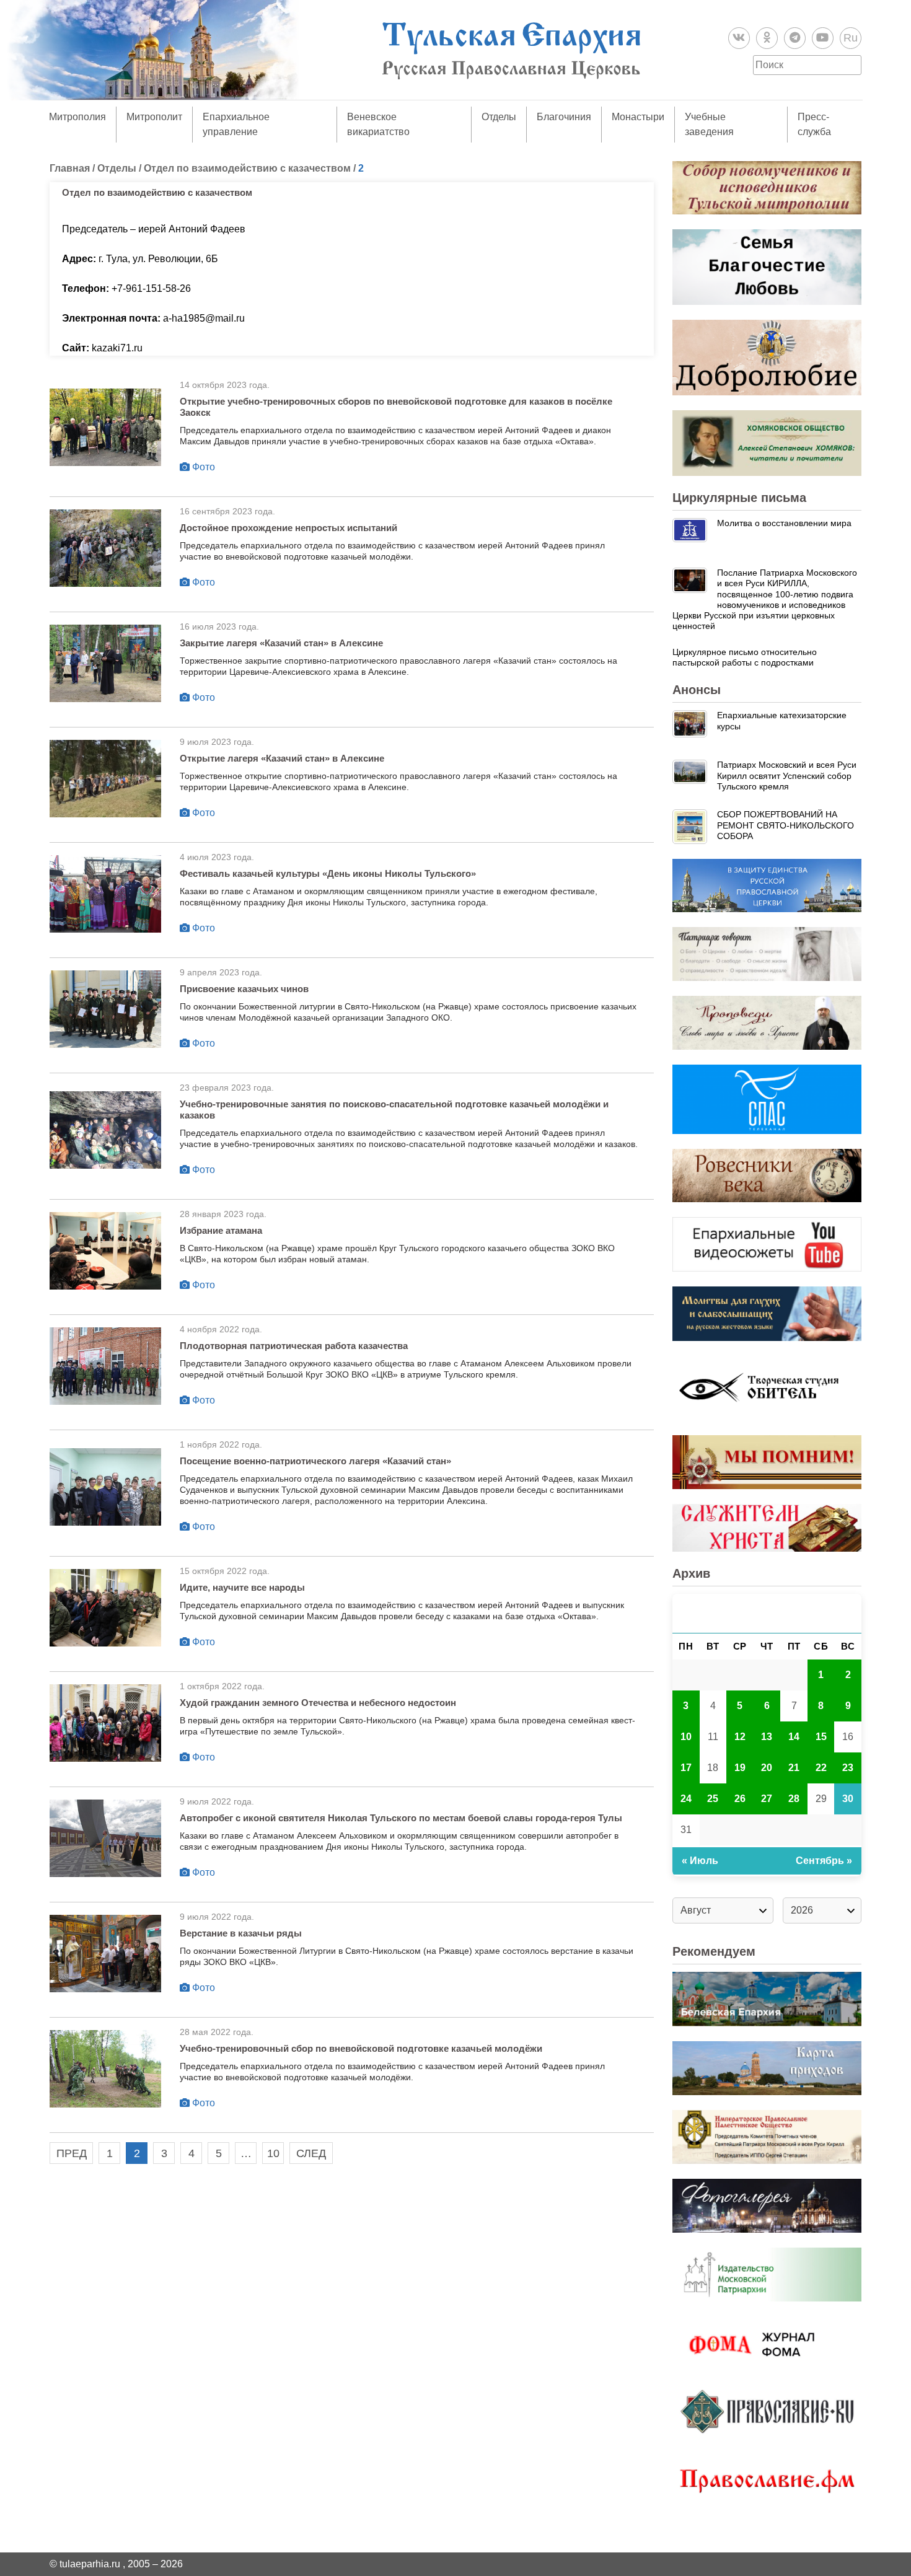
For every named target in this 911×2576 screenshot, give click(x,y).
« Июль (700, 1861)
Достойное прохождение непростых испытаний (288, 528)
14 (794, 1737)
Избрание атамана (221, 1230)
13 (767, 1737)
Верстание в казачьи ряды (241, 1933)
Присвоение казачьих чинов (244, 989)
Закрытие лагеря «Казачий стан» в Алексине (281, 643)
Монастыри (638, 117)
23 (848, 1768)
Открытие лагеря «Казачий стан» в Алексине (282, 758)
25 (713, 1799)
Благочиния (564, 117)
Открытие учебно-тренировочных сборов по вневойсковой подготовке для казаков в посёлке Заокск (396, 407)
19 (740, 1768)
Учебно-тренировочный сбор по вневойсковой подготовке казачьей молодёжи (361, 2048)
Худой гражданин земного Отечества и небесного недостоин (318, 1703)
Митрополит (154, 117)
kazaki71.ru (117, 348)
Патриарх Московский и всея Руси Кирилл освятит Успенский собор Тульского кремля (787, 776)
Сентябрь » (824, 1861)
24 (686, 1799)
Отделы (499, 117)
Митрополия (77, 117)
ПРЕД (72, 2153)
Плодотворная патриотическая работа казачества (294, 1346)
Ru (851, 38)
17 (686, 1768)
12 (740, 1737)
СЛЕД (311, 2153)
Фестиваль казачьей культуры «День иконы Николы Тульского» (328, 873)
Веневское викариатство (378, 124)
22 (821, 1768)
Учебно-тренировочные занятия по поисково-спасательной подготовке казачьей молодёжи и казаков (394, 1110)
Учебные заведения (709, 124)
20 (767, 1768)
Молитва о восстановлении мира (784, 523)
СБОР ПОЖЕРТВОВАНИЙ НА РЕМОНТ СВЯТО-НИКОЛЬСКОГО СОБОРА (786, 825)
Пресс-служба (814, 124)
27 (767, 1799)
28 (794, 1799)
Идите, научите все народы (242, 1587)
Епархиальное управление (236, 124)
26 (740, 1799)
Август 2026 (767, 1613)
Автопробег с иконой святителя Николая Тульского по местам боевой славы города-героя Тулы (401, 1818)
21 (794, 1768)
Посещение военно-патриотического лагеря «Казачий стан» (315, 1461)
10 (273, 2153)
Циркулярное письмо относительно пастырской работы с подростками (745, 657)
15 (821, 1737)
